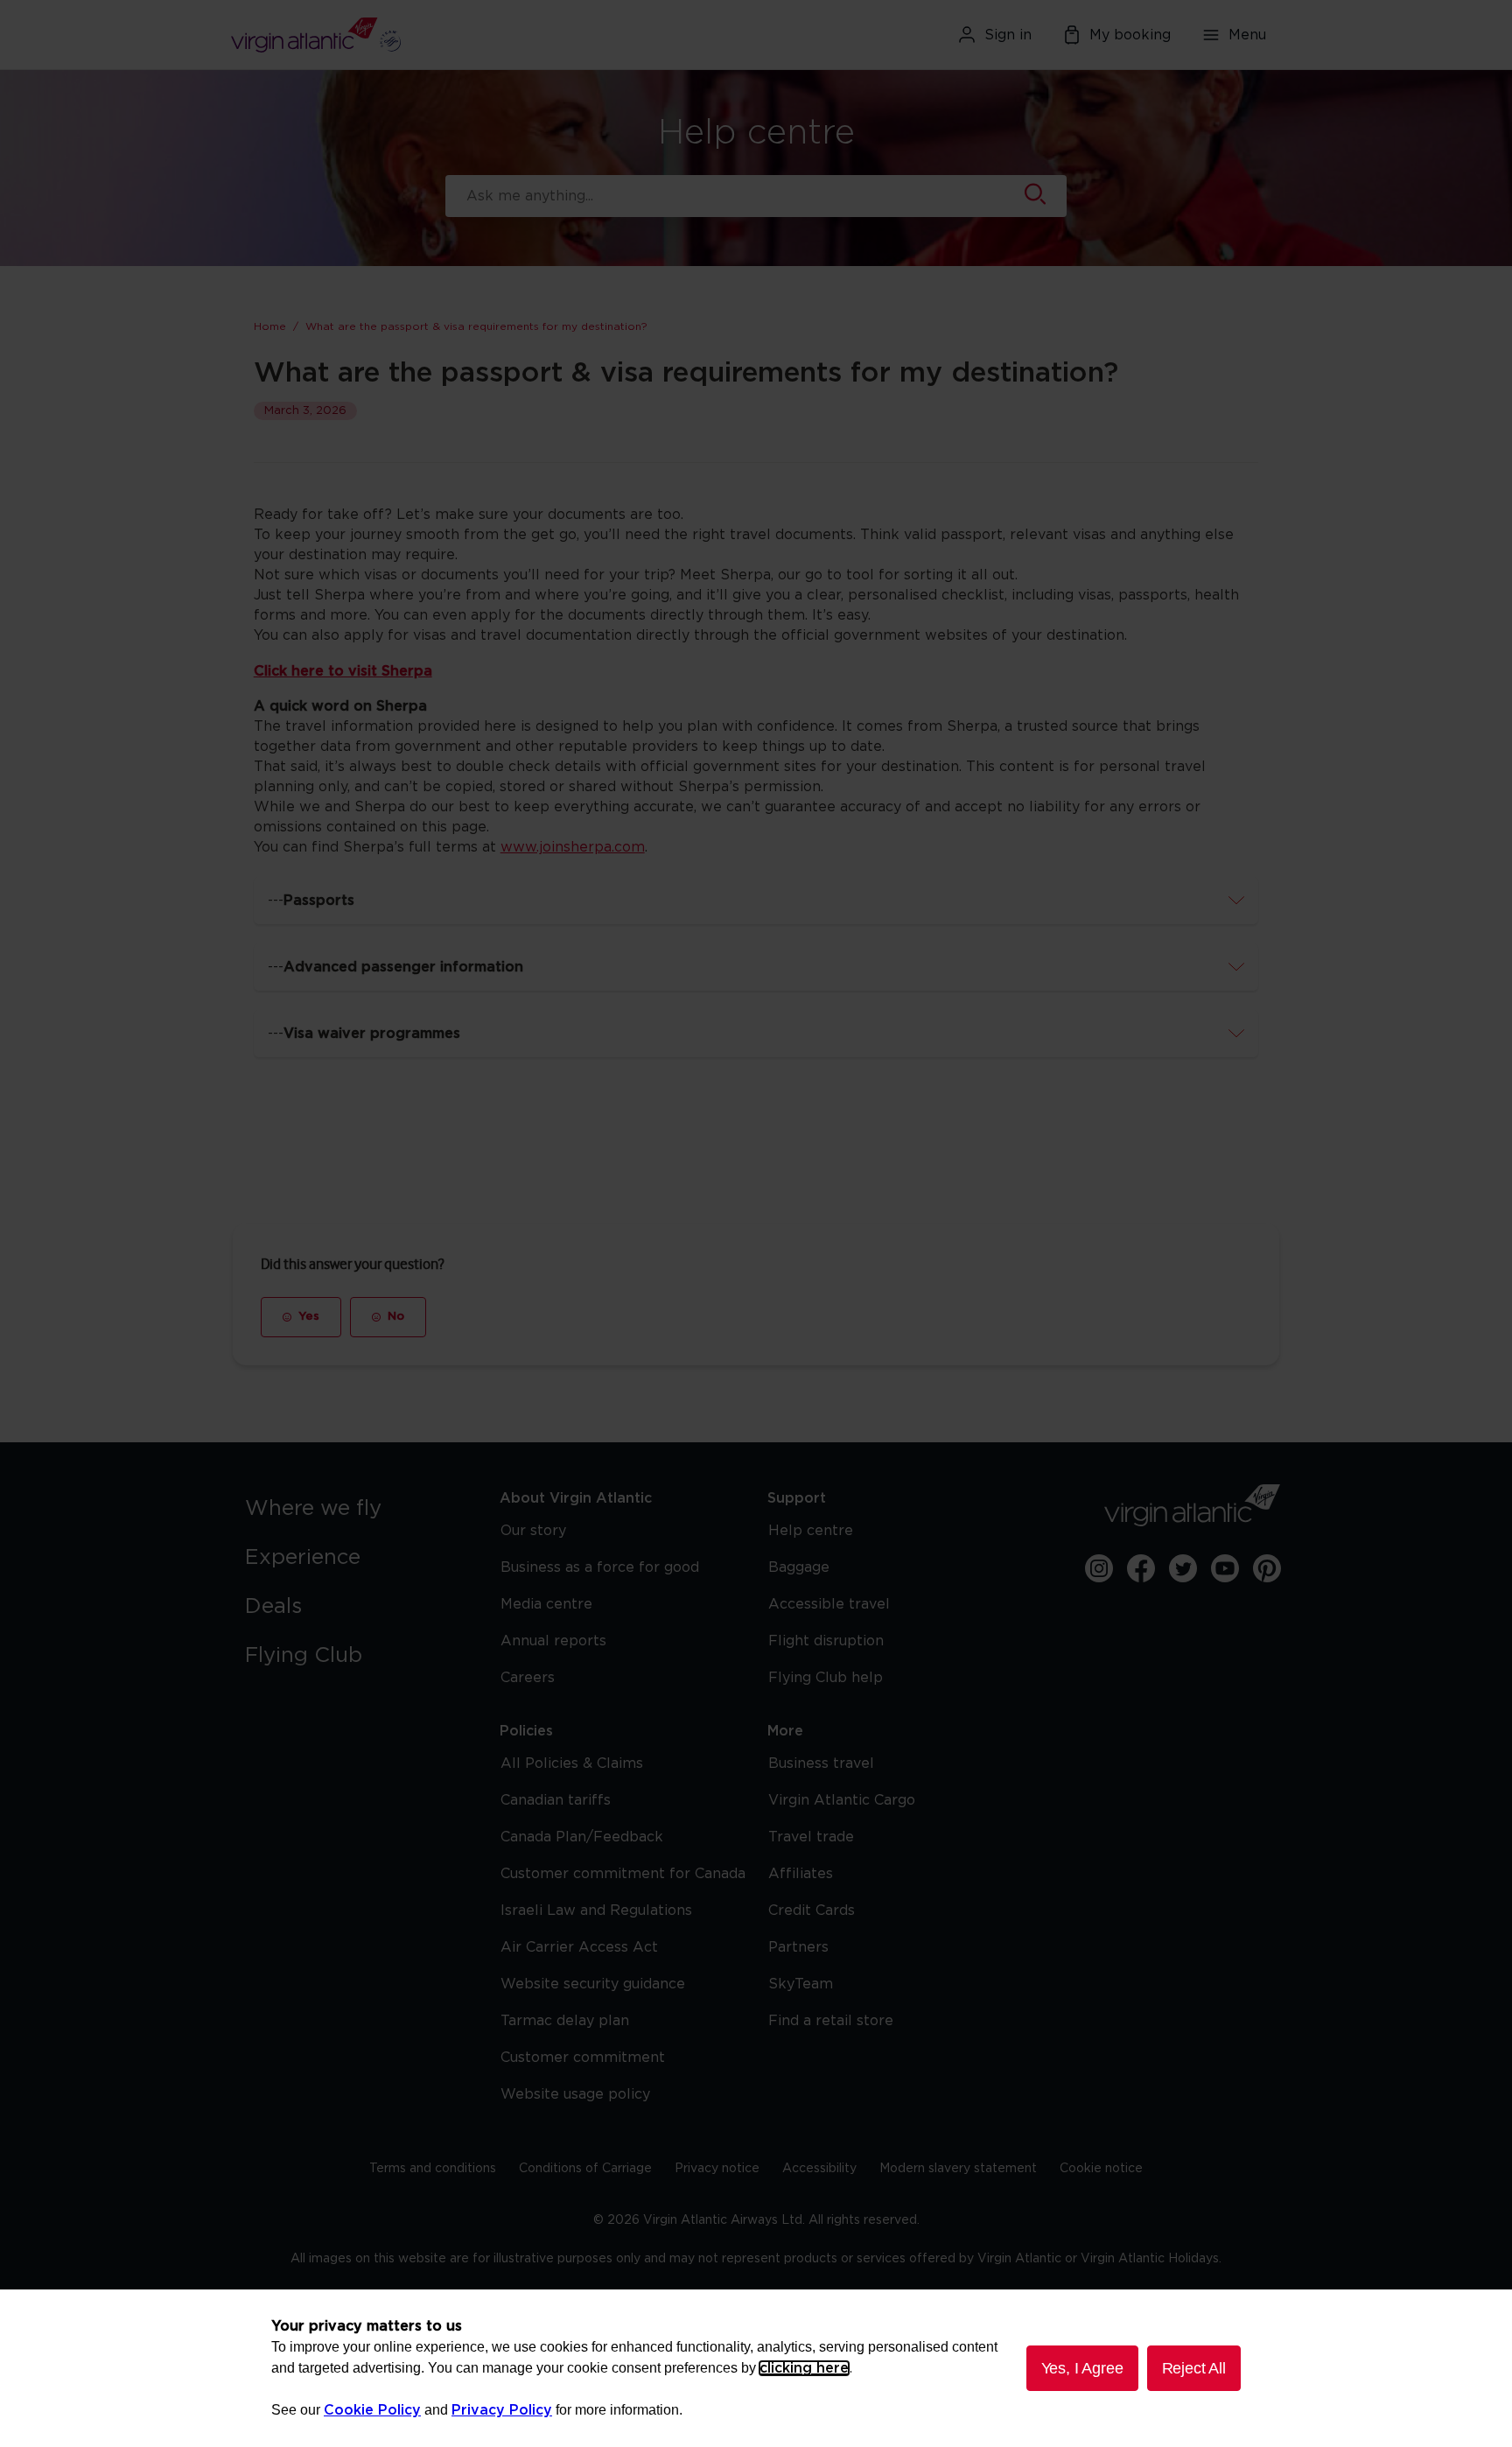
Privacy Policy (502, 2410)
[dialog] (756, 2368)
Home (270, 326)
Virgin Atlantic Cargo (842, 1800)
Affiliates (801, 1874)
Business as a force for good (600, 1567)
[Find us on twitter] (1183, 1568)
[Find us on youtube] (1225, 1568)
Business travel (821, 1763)
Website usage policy (575, 2094)
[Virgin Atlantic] (401, 35)
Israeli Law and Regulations (596, 1911)
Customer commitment (583, 2058)
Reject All (1194, 2368)
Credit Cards (812, 1911)
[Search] (1035, 196)
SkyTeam (801, 1984)
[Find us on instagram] (1099, 1568)
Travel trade (811, 1837)
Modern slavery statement (958, 2169)
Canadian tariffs (556, 1800)
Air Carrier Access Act (579, 1947)
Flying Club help (826, 1678)
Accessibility (819, 2169)
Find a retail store (831, 2021)
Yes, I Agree (1082, 2368)
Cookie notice (1101, 2169)
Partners (798, 1947)
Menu (1247, 35)
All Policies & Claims (572, 1763)
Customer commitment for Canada (623, 1874)
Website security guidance (593, 1984)
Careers (528, 1678)
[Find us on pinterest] (1267, 1568)
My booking (1130, 35)
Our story (533, 1531)
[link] (355, 1509)
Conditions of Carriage (585, 2169)
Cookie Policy (372, 2410)
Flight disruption (826, 1641)
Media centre (546, 1604)
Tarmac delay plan (565, 2021)
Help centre (811, 1531)
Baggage (799, 1567)
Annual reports (553, 1641)
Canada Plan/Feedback (582, 1837)
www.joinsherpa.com (573, 847)
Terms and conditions (433, 2169)
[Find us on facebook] (1141, 1568)
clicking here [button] (804, 2368)
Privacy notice (717, 2169)
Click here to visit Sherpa (343, 671)
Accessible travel (829, 1604)
